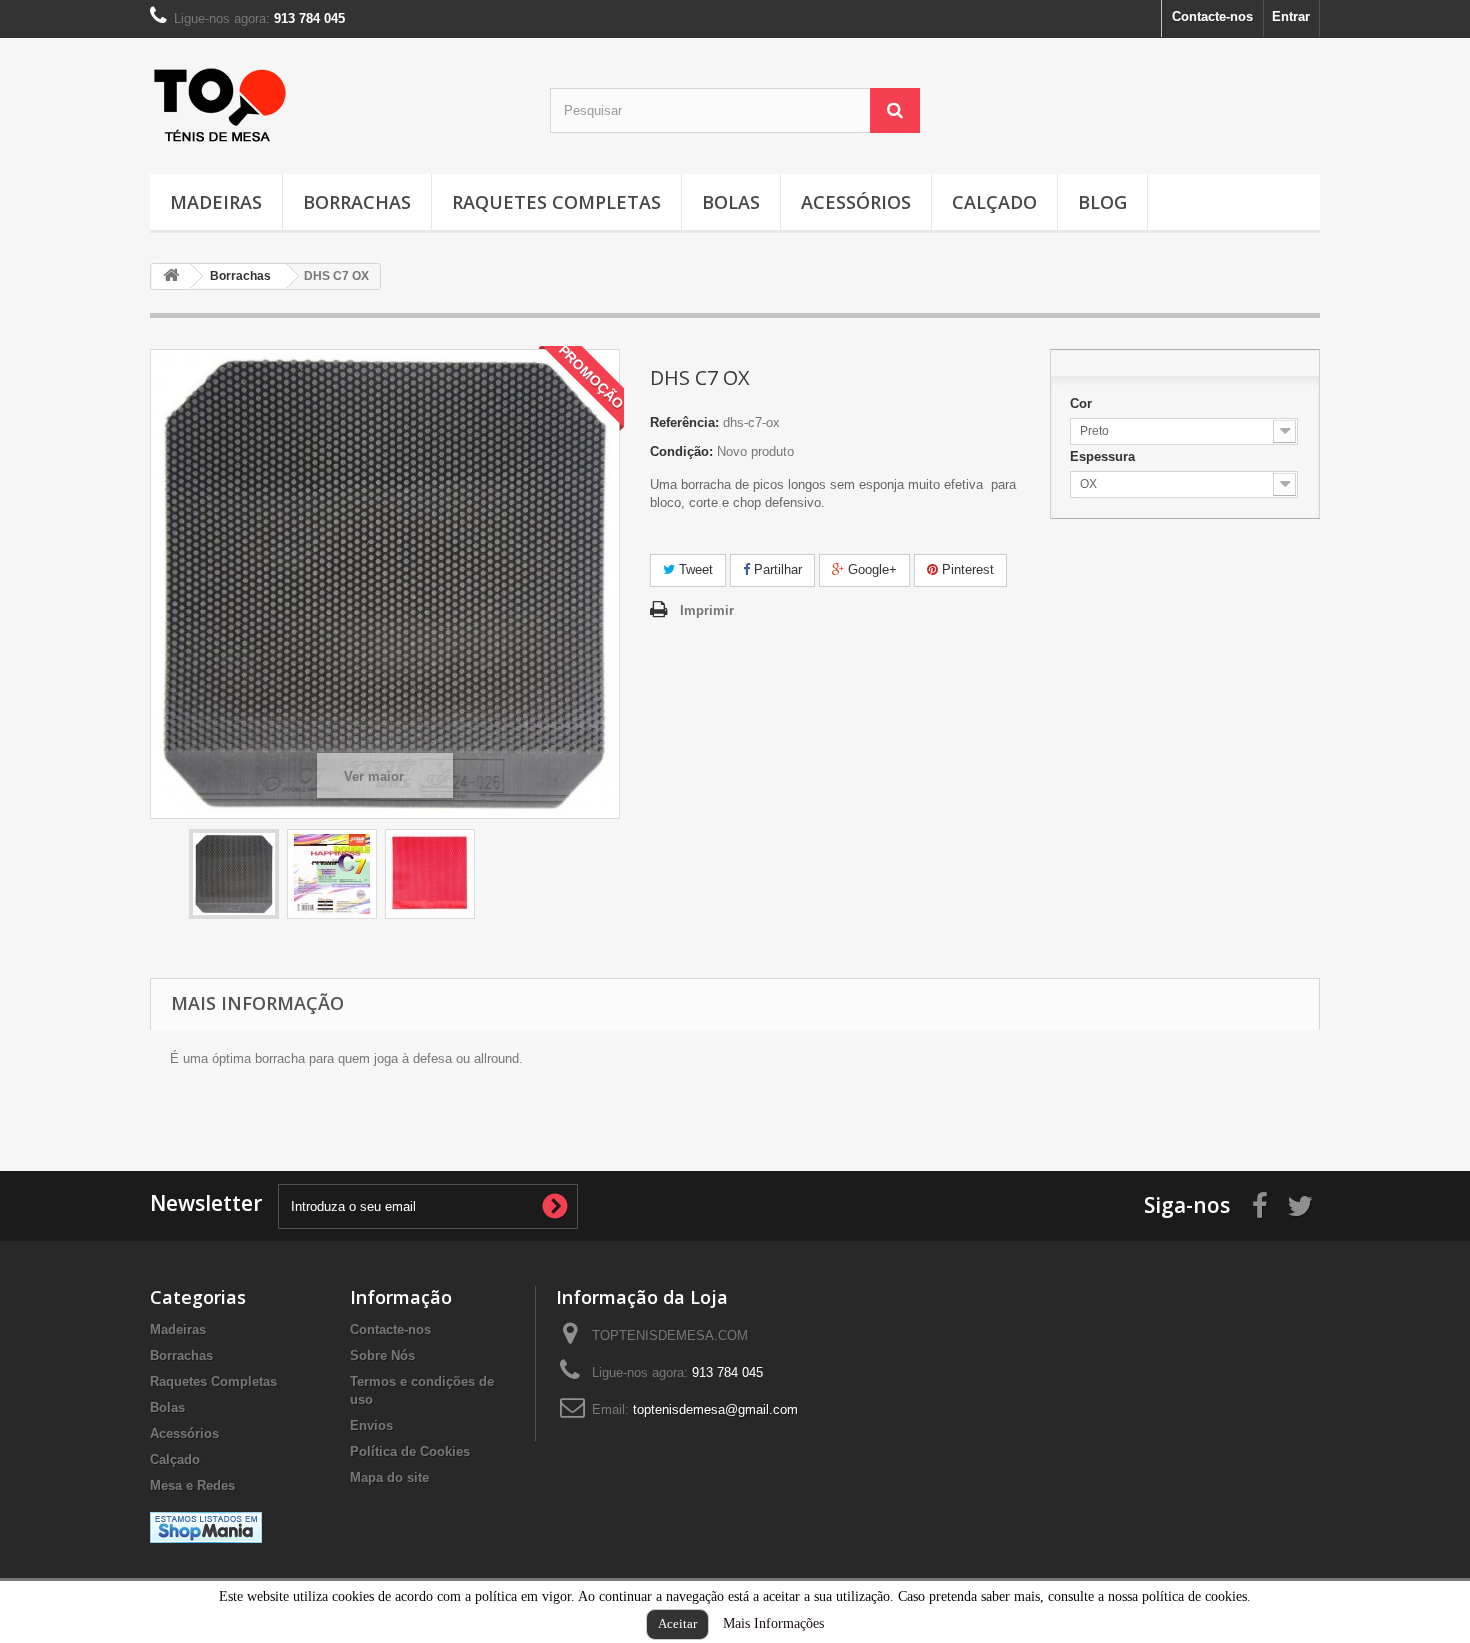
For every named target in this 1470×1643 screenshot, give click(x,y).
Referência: (684, 422)
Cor (1083, 403)
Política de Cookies (410, 1451)
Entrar (1291, 16)
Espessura (1104, 456)
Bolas (731, 202)
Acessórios (856, 202)
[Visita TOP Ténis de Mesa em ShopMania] (206, 1526)
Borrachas (357, 202)
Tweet (694, 569)
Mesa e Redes (192, 1485)
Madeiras (216, 202)
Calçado (994, 202)
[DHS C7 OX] (234, 874)
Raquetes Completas (556, 202)
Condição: (681, 451)
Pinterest (966, 569)
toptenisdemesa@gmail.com (715, 1409)
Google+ (870, 569)
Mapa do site (389, 1477)
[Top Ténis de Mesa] (220, 99)
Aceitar (677, 1623)
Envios (371, 1425)
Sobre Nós (382, 1355)
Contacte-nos (1212, 16)
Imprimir (707, 610)
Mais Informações (773, 1623)
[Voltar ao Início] (171, 276)
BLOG (1102, 202)
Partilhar (776, 569)
